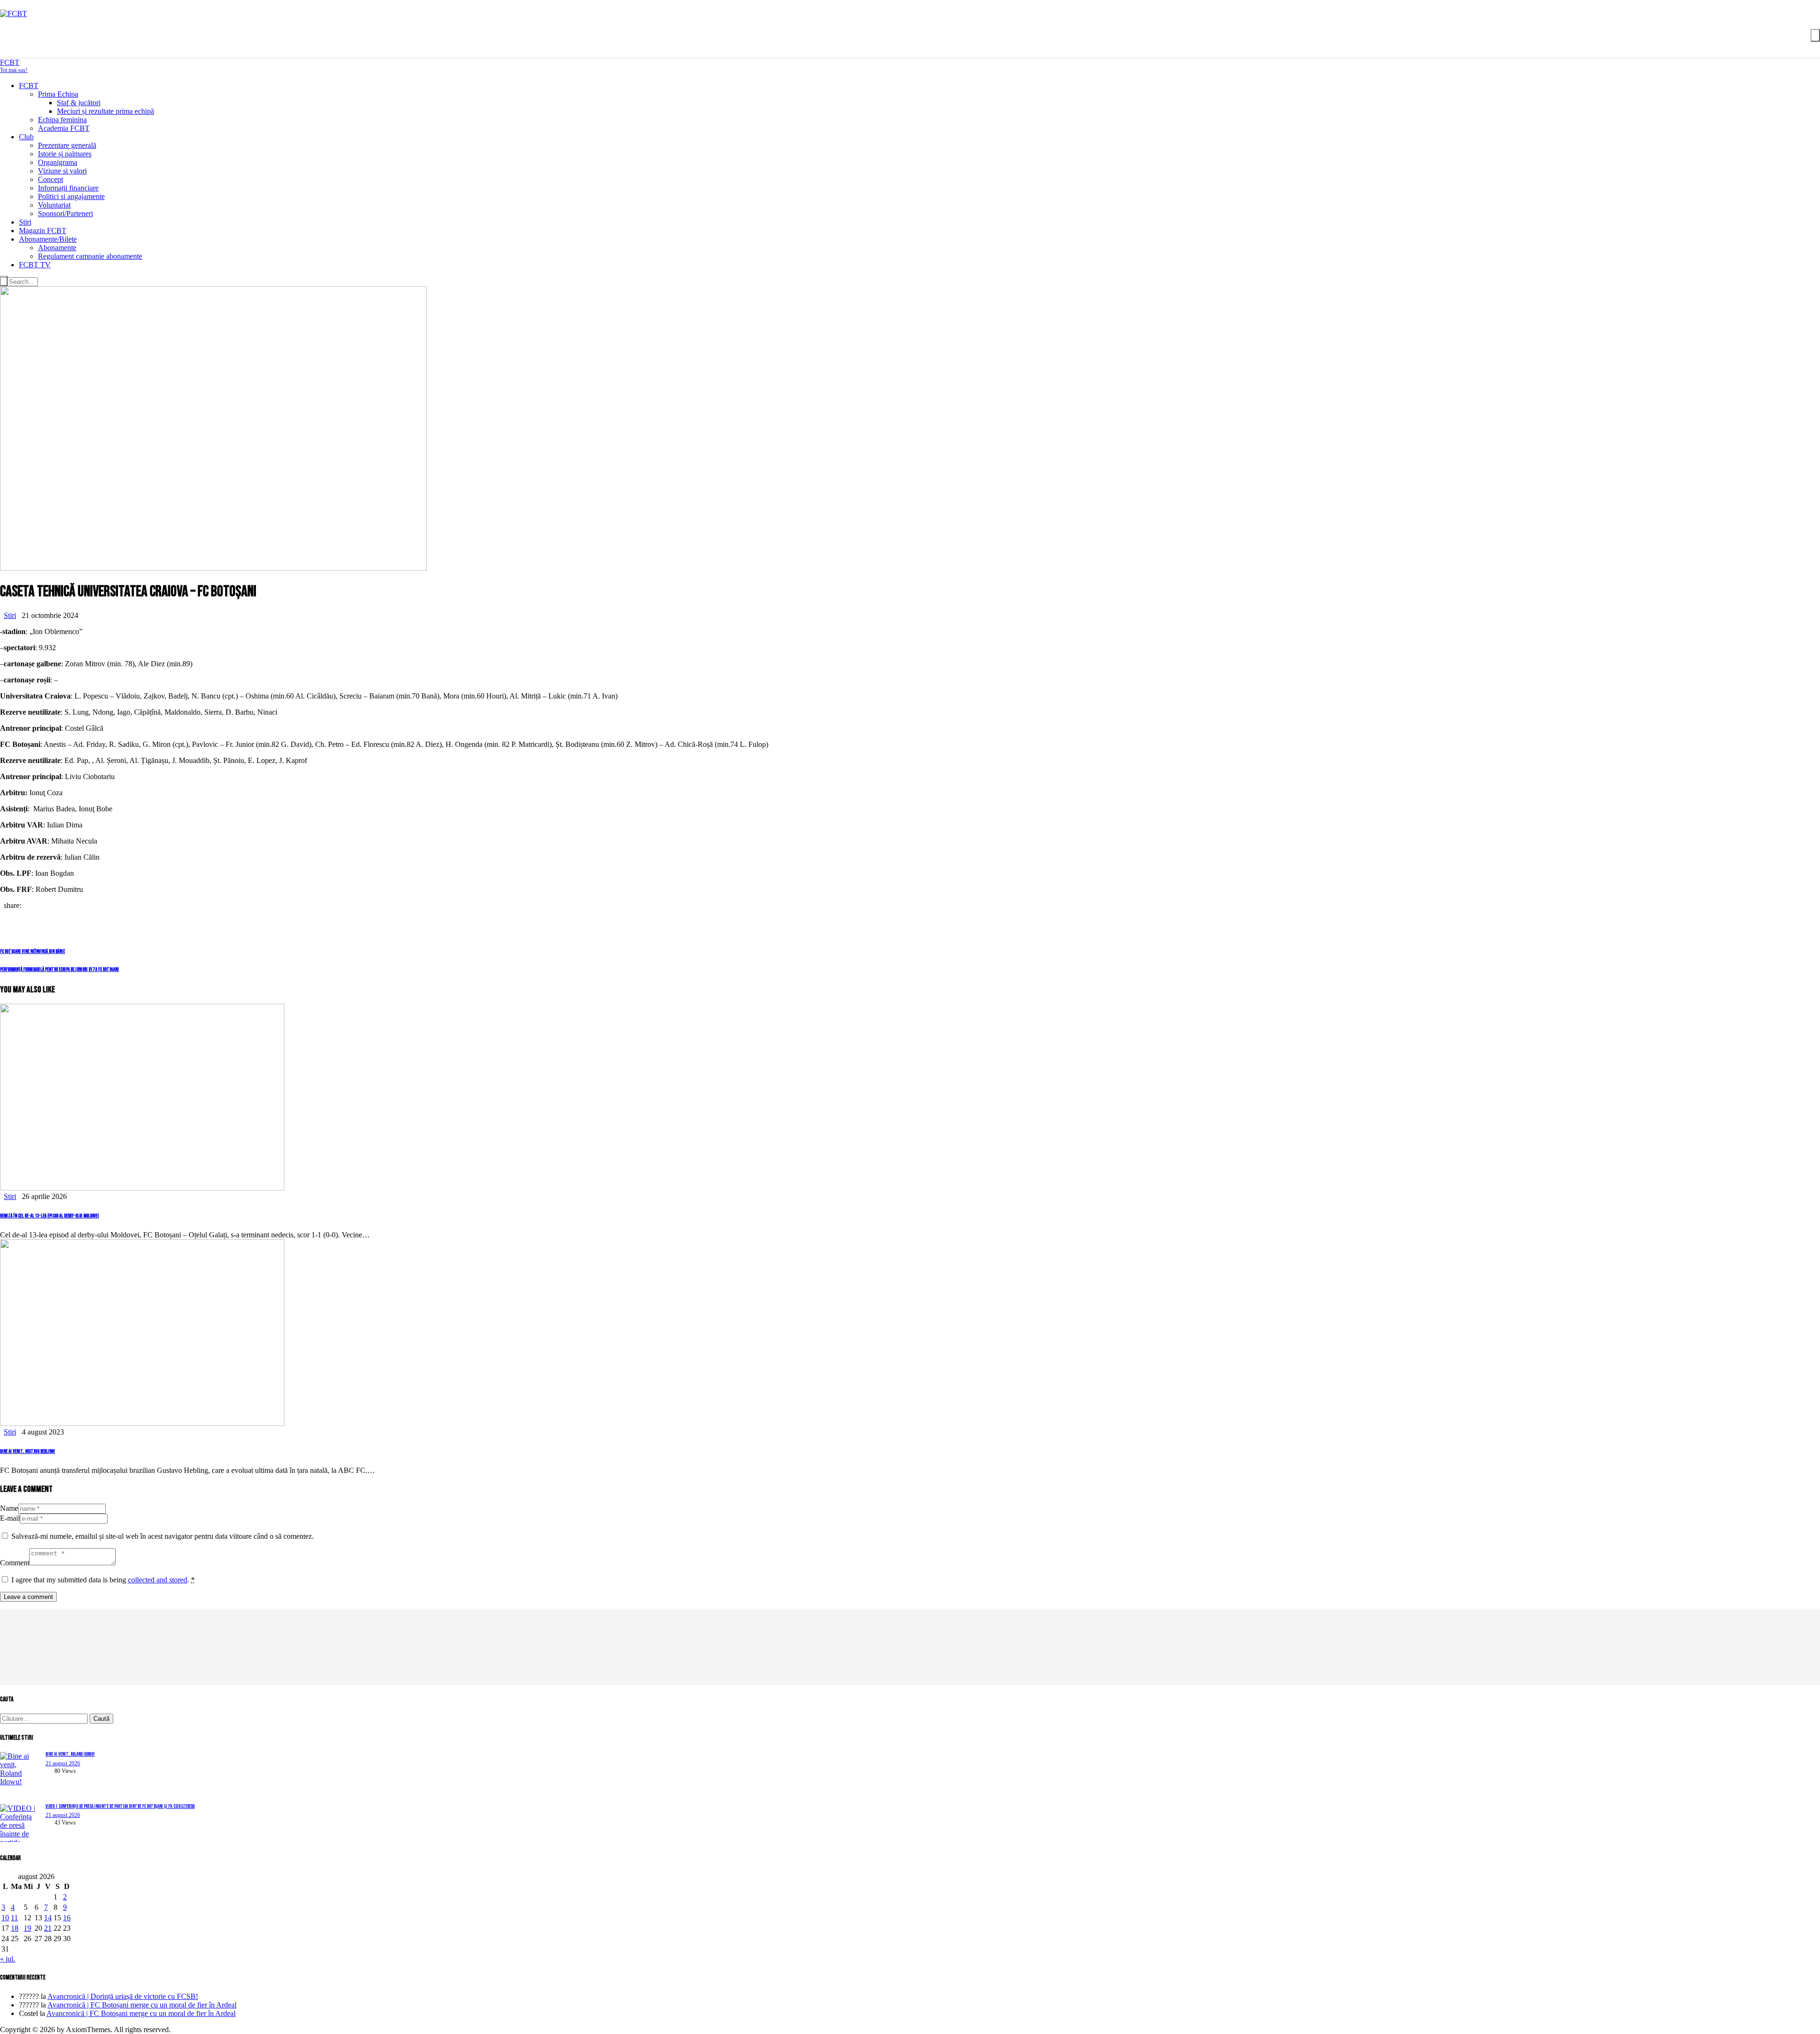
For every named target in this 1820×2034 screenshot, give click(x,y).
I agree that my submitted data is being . (103, 1580)
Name (9, 1508)
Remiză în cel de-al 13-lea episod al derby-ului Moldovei (50, 1216)
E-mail (10, 1518)
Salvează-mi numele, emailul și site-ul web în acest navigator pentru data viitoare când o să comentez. (163, 1536)
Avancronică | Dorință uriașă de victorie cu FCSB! (123, 1996)
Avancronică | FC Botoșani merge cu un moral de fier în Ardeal (142, 2005)
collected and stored (158, 1580)
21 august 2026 (63, 1763)
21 (48, 1928)
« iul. (8, 1959)
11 (14, 1918)
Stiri (10, 615)
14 (48, 1918)
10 (5, 1918)
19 (27, 1928)
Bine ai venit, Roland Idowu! (70, 1754)
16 (67, 1918)
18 (15, 1928)
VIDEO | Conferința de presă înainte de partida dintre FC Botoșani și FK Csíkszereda (120, 1806)
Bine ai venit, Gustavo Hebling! (27, 1451)
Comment (15, 1563)
